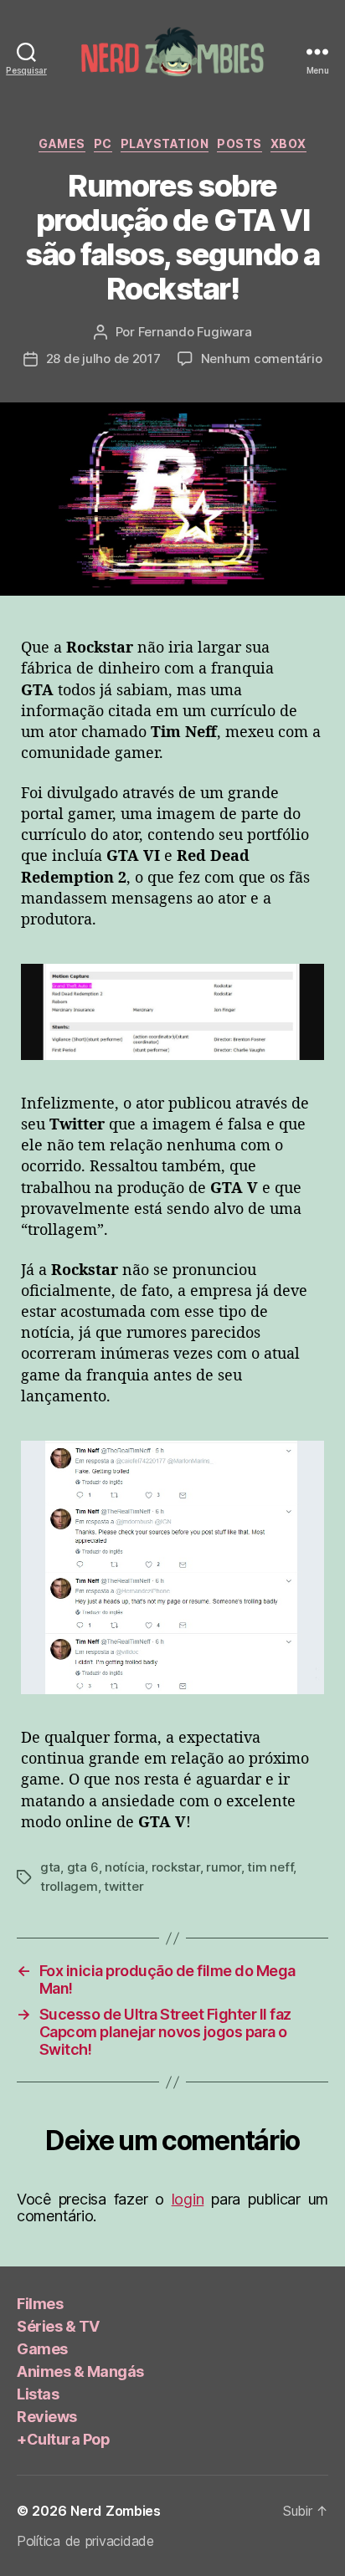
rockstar (176, 1867)
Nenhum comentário (262, 358)
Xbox (288, 143)
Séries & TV (58, 2326)
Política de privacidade (85, 2541)
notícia (125, 1867)
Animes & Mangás (80, 2371)
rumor (224, 1867)
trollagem (69, 1886)
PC (103, 143)
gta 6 (83, 1867)
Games (62, 143)
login (188, 2199)
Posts (239, 143)
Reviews (47, 2417)
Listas (38, 2394)
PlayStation (165, 143)
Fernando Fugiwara (195, 332)
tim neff (270, 1867)
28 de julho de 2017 (103, 358)
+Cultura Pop (63, 2439)
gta (50, 1867)
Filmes (40, 2304)
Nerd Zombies (116, 2511)
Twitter (124, 1886)
